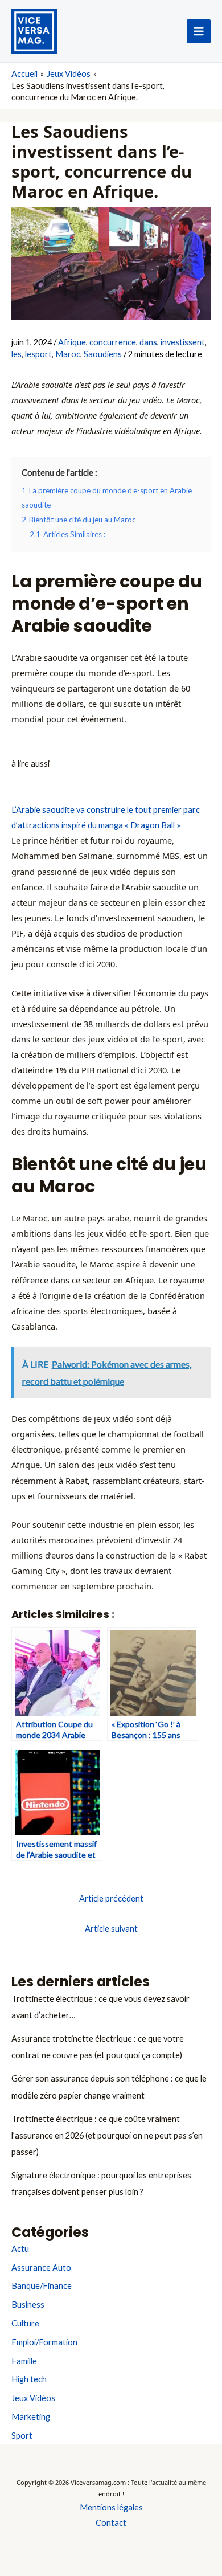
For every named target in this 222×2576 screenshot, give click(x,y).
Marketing (31, 2417)
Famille (24, 2361)
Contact (111, 2523)
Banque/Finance (42, 2286)
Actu (20, 2249)
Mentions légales (111, 2507)
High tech (29, 2379)
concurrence (113, 342)
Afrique (72, 342)
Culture (25, 2323)
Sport (22, 2436)
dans (148, 342)
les (17, 354)
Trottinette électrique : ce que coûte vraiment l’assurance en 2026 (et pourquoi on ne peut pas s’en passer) (107, 2135)
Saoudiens (103, 354)
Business (28, 2305)
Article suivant (111, 1929)
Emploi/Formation (44, 2342)
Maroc (68, 354)
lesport (38, 354)
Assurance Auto (41, 2268)
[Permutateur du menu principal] (199, 31)
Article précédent (111, 1898)
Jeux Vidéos (33, 2398)
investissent (183, 342)
